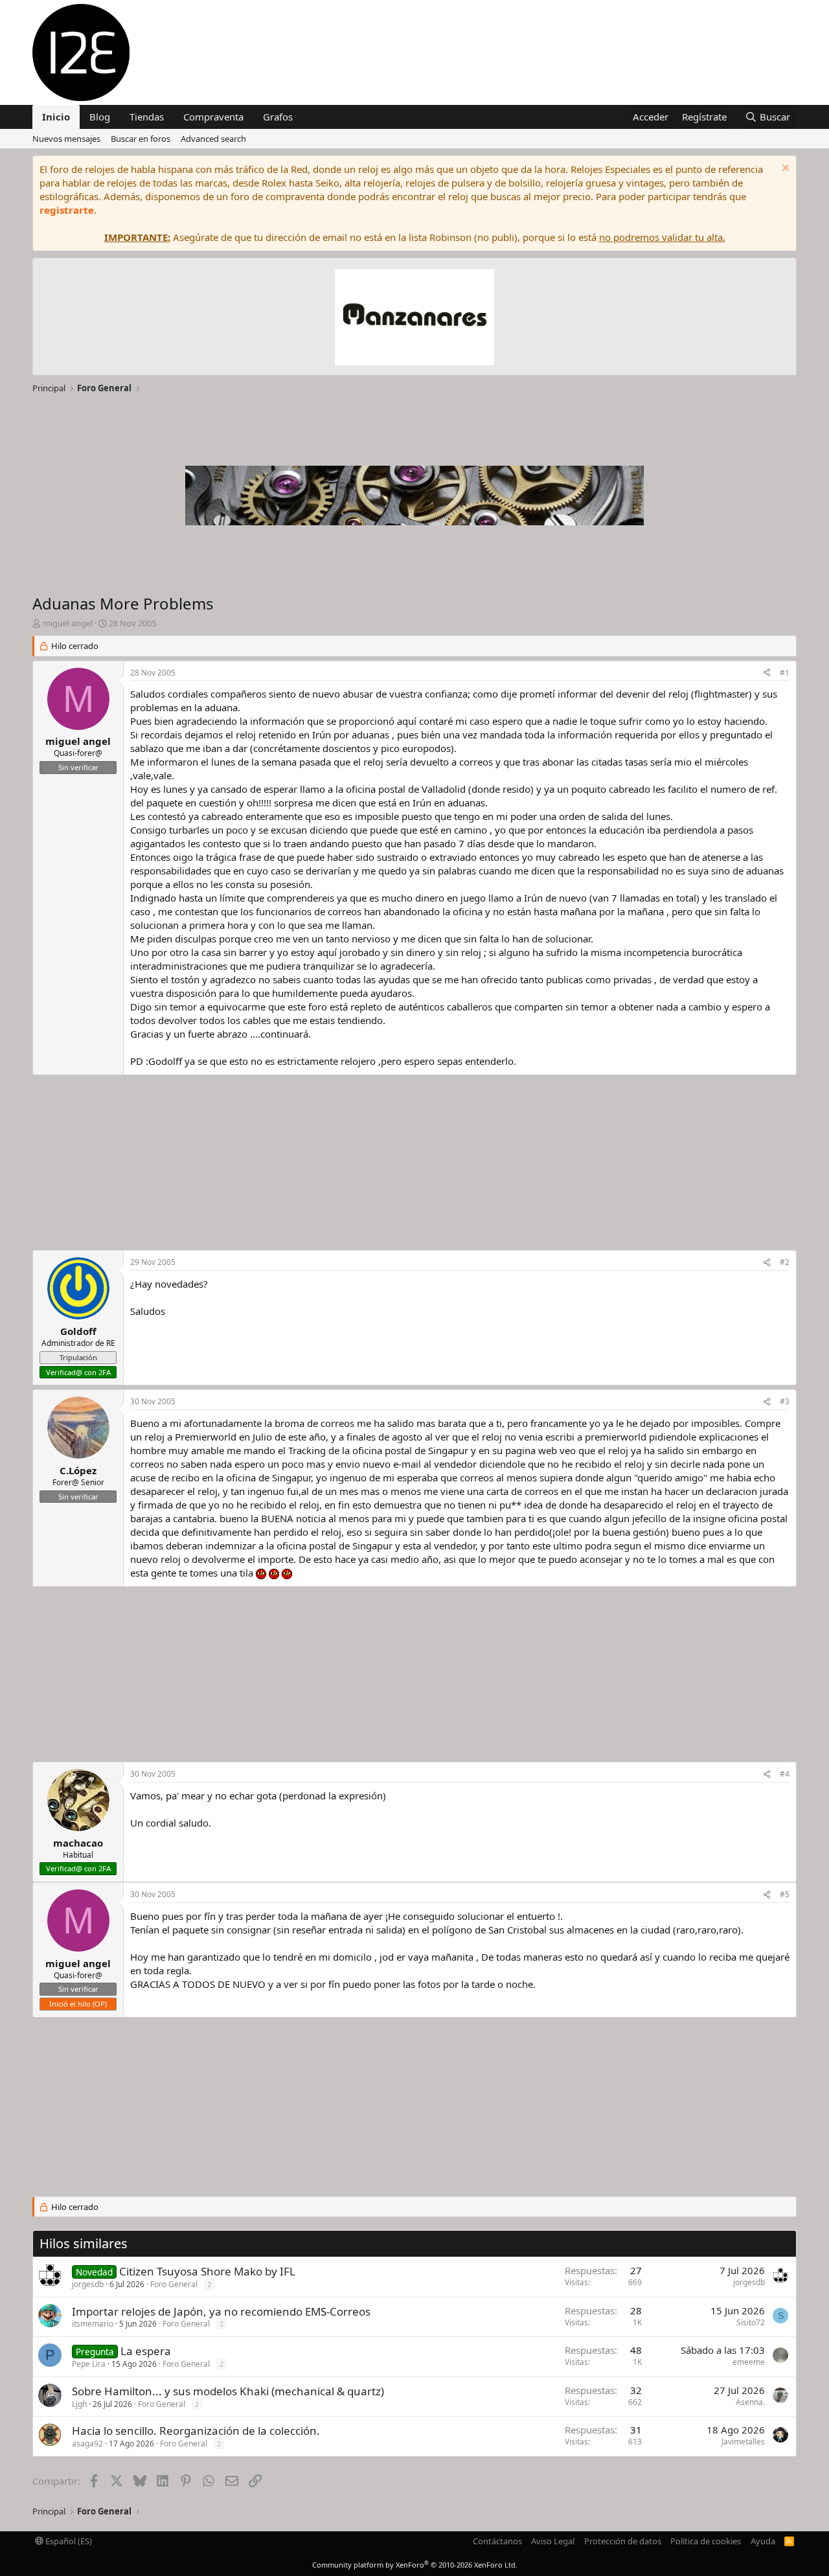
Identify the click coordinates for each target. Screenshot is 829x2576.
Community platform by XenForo (415, 2565)
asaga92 (87, 2444)
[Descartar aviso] (784, 169)
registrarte (67, 210)
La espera (146, 2351)
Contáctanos (497, 2541)
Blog (100, 117)
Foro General (174, 2284)
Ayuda (763, 2541)
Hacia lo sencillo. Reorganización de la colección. (196, 2431)
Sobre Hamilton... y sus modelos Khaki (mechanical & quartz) (228, 2391)
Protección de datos (623, 2541)
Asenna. (750, 2402)
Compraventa (213, 117)
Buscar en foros (141, 139)
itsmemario (93, 2324)
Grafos (278, 117)
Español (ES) (68, 2541)
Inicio (56, 117)
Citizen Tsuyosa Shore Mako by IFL (207, 2271)
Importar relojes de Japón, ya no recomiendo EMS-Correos (221, 2311)
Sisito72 (751, 2322)
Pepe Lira (89, 2364)
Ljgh (79, 2404)
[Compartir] (767, 673)
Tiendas (147, 117)
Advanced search (213, 139)
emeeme (749, 2362)
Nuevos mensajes (66, 139)
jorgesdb (88, 2284)
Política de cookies (706, 2541)
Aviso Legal (553, 2541)
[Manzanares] (414, 319)
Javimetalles (743, 2442)
